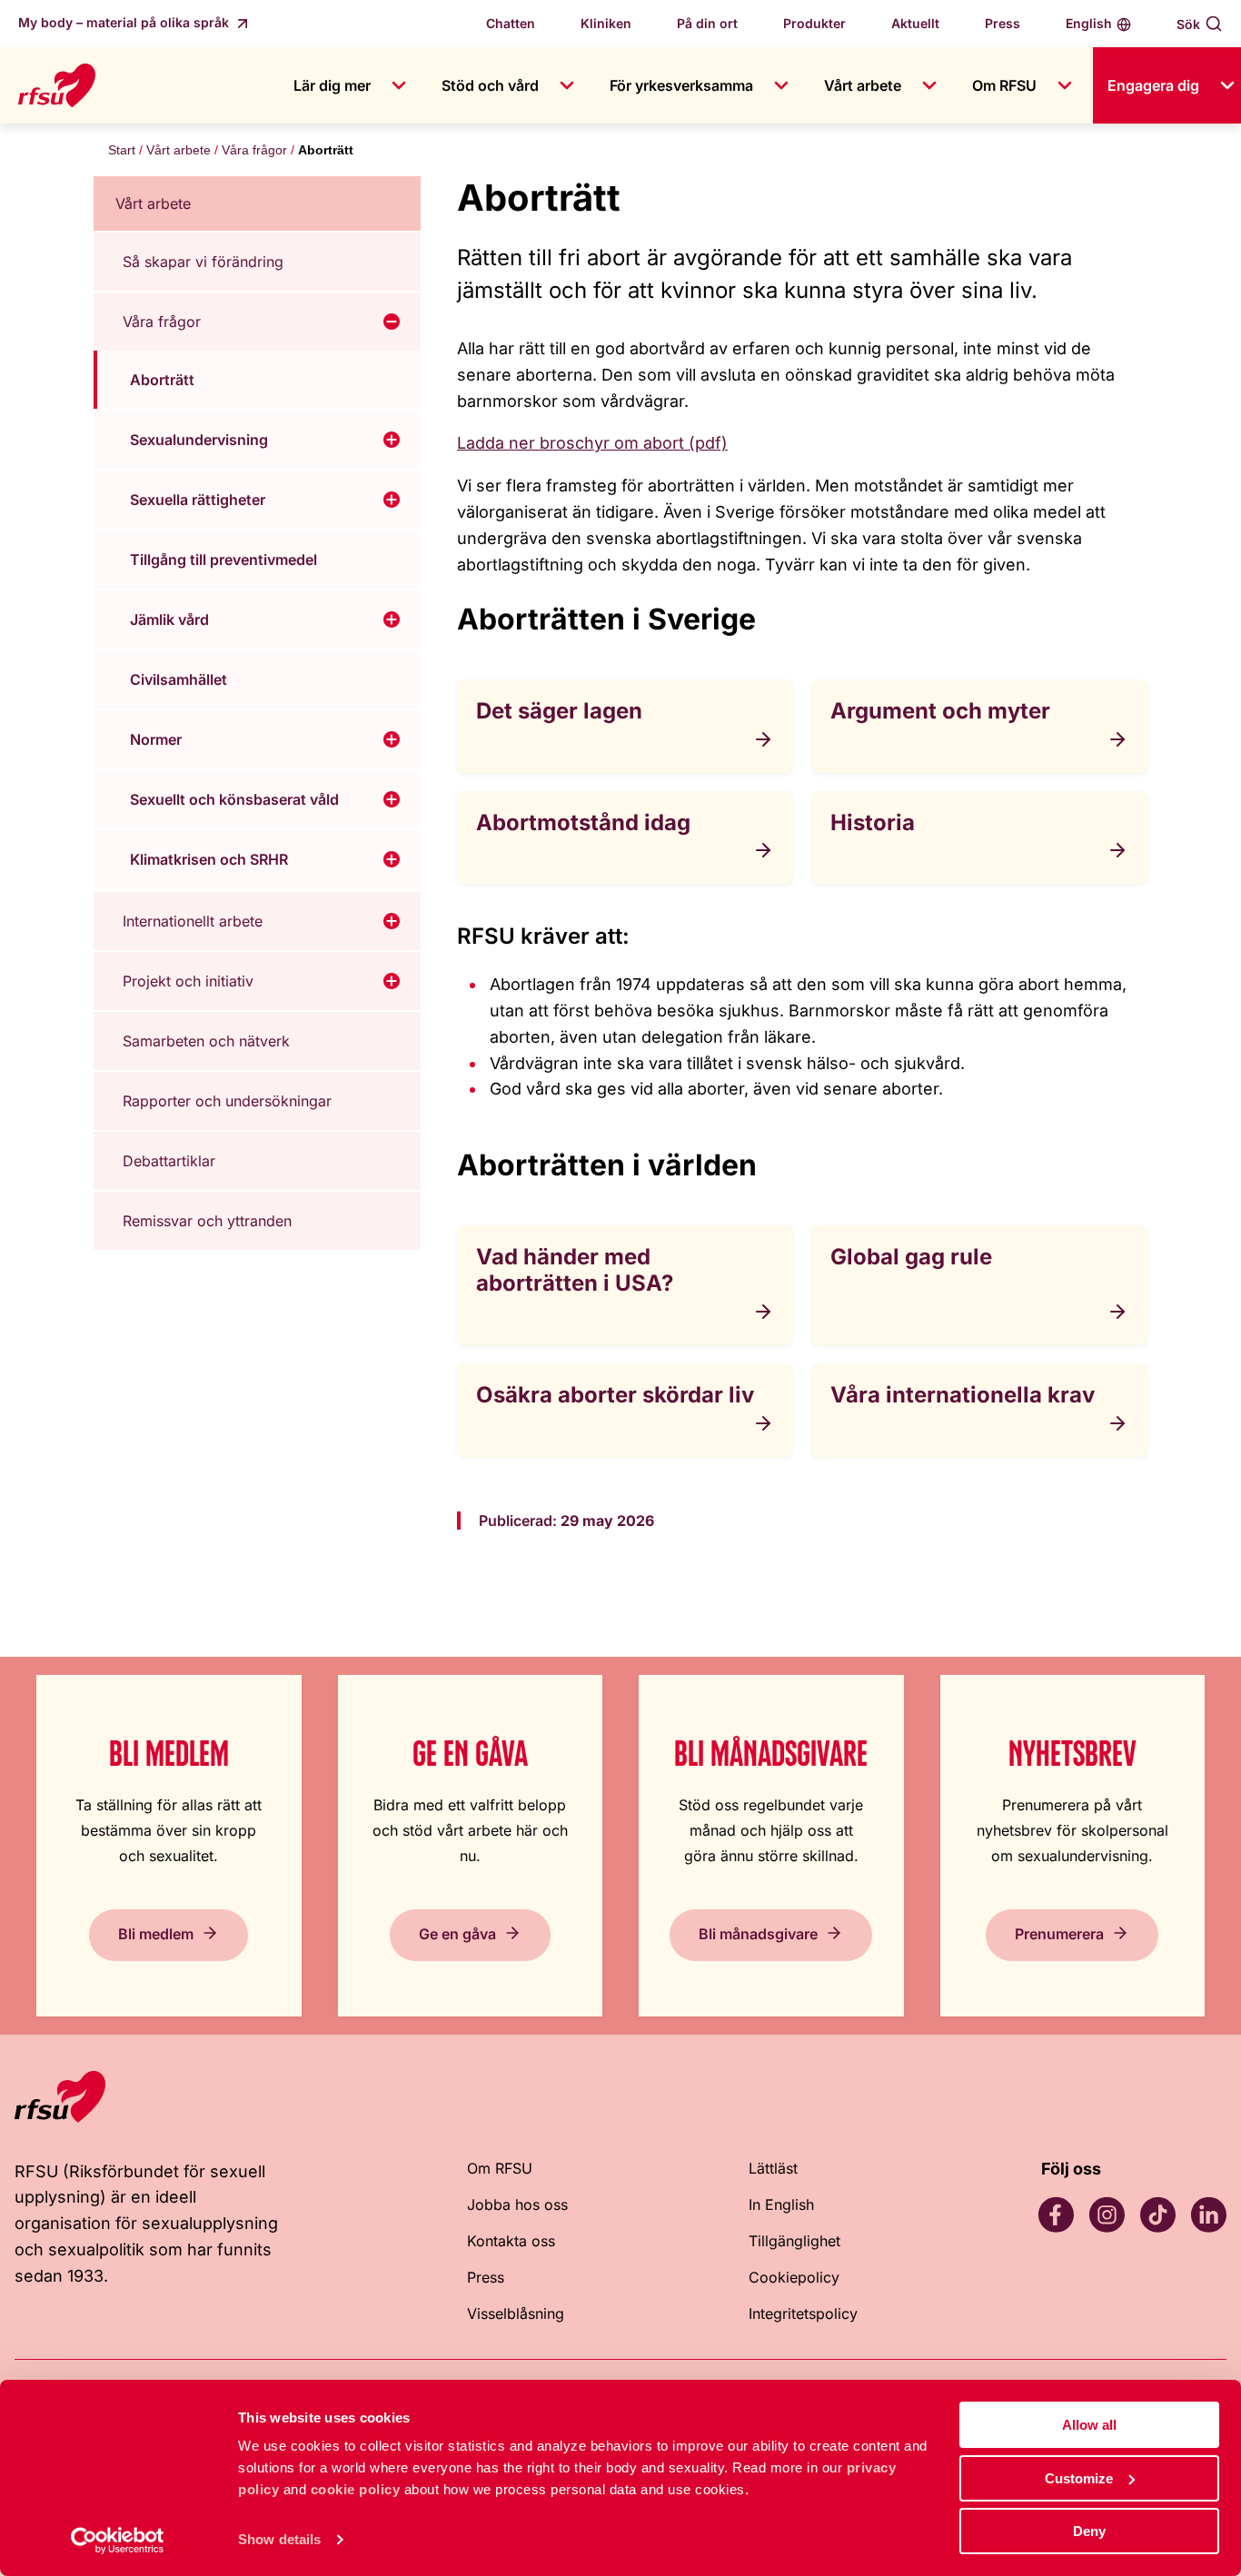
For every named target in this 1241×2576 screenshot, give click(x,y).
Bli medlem (156, 1933)
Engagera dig (1153, 85)
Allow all (1089, 2425)
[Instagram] (1107, 2214)
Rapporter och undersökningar (227, 1101)
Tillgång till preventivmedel (223, 560)
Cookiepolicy (794, 2277)
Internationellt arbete (193, 921)
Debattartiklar (169, 1161)
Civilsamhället (179, 679)
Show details (279, 2539)
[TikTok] (1157, 2214)
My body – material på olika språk (125, 22)
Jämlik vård (169, 619)
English (1089, 23)
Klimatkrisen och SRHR (209, 859)
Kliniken (606, 23)
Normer (156, 739)
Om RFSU (1004, 85)
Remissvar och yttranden (207, 1221)
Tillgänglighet (794, 2241)
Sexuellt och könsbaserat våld (234, 799)
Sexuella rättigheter (198, 500)
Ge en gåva (457, 1933)
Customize (1079, 2478)
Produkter (814, 23)
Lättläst (773, 2168)
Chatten (511, 23)
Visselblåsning (516, 2313)
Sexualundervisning (199, 440)
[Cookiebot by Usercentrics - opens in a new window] (118, 2541)
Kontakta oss (511, 2241)
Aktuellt (915, 23)
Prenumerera (1059, 1933)
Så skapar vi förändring (203, 262)
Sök (1188, 24)
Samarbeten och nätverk (206, 1041)
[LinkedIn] (1208, 2214)
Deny (1089, 2531)
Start (122, 150)
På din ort (707, 23)
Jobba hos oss (517, 2204)
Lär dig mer (332, 85)
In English (781, 2204)
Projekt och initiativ (188, 981)
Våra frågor (254, 150)
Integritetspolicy (803, 2313)
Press (1003, 23)
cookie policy (356, 2489)
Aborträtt (162, 380)
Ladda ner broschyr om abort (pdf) (592, 443)
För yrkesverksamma (681, 85)
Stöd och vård (490, 85)
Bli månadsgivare (758, 1933)
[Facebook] (1056, 2214)
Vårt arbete (863, 85)
